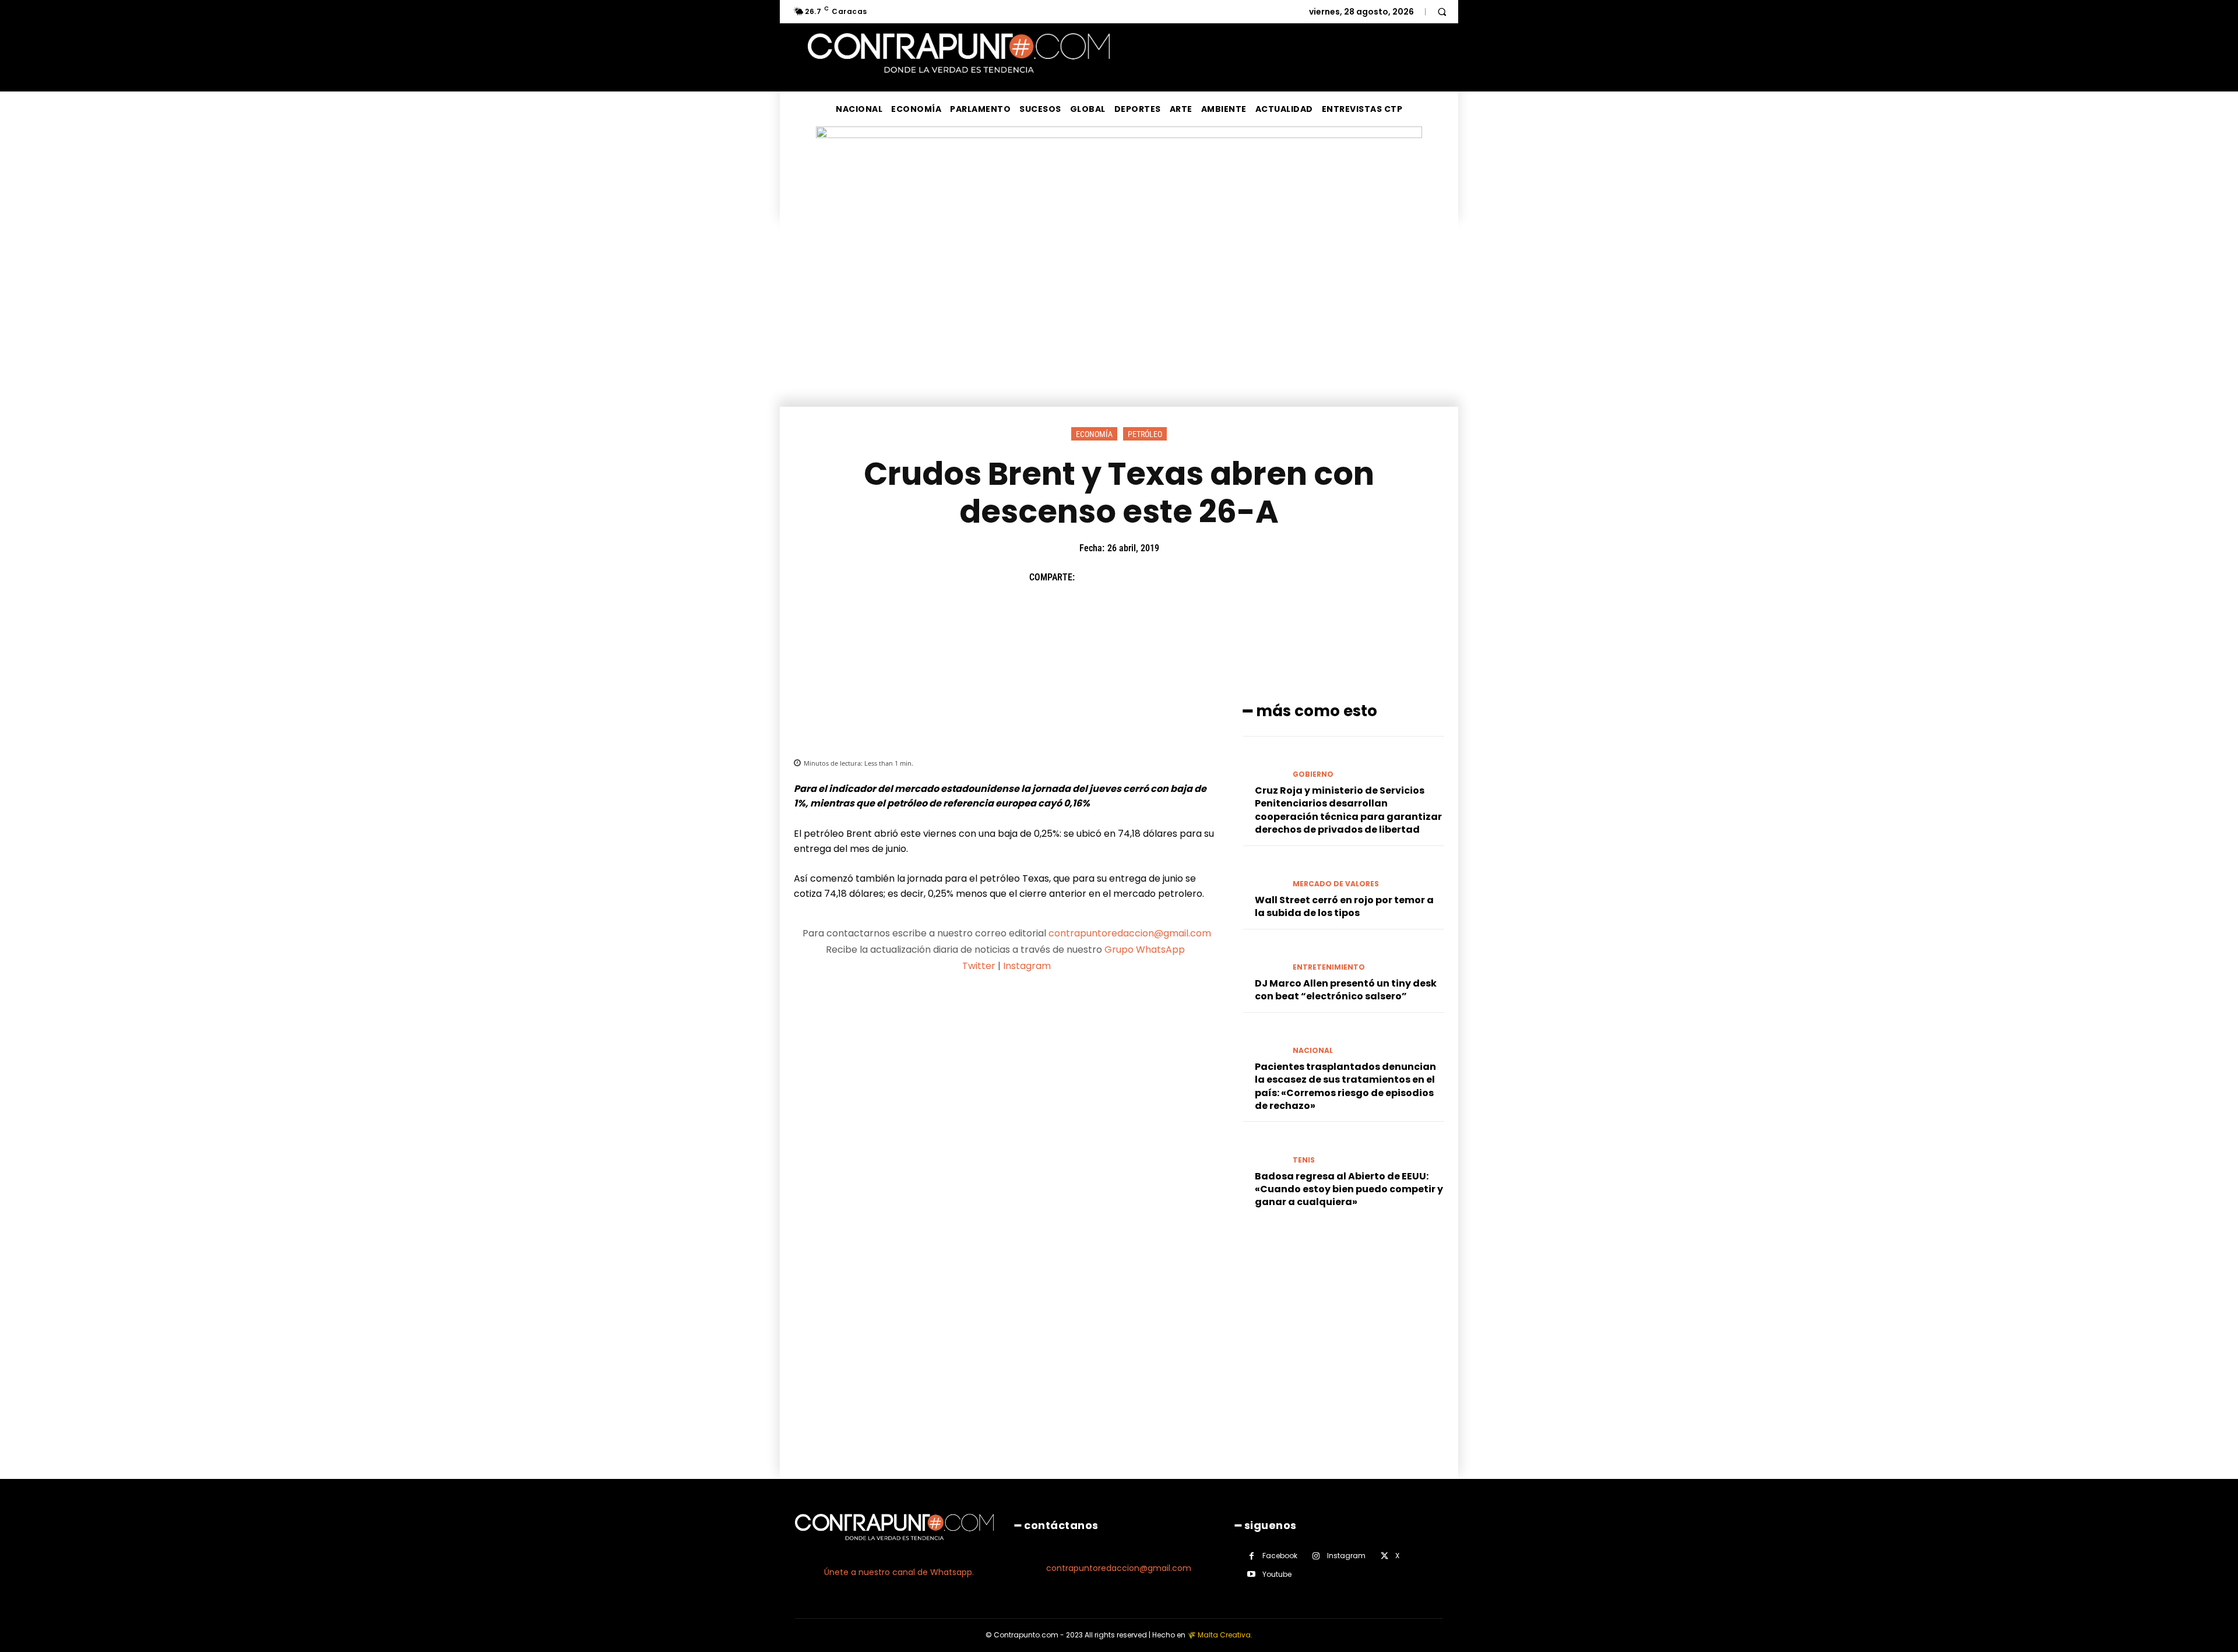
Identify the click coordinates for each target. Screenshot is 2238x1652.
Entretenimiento (1329, 967)
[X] (1116, 577)
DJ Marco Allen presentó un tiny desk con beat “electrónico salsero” (1346, 990)
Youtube (1277, 1574)
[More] (1197, 577)
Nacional (1313, 1051)
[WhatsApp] (1170, 577)
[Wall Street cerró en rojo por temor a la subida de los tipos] (1263, 874)
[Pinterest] (1143, 577)
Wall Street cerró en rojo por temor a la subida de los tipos (1344, 906)
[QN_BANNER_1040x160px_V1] (1119, 135)
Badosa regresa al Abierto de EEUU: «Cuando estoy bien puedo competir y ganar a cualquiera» (1349, 1189)
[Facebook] (1089, 577)
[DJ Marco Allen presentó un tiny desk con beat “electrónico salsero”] (1263, 957)
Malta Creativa (1224, 1635)
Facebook (1280, 1556)
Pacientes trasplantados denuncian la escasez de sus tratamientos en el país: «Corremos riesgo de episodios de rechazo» (1345, 1086)
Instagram (1027, 966)
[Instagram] (1316, 1556)
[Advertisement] (1119, 319)
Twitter (979, 966)
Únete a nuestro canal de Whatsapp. (899, 1572)
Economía (1094, 434)
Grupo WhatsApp (1146, 950)
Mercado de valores (1336, 884)
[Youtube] (1252, 1574)
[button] (1442, 12)
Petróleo (1145, 434)
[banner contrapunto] (1007, 721)
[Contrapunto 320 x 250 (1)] (1331, 1399)
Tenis (1304, 1160)
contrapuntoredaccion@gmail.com (1130, 933)
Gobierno (1313, 774)
